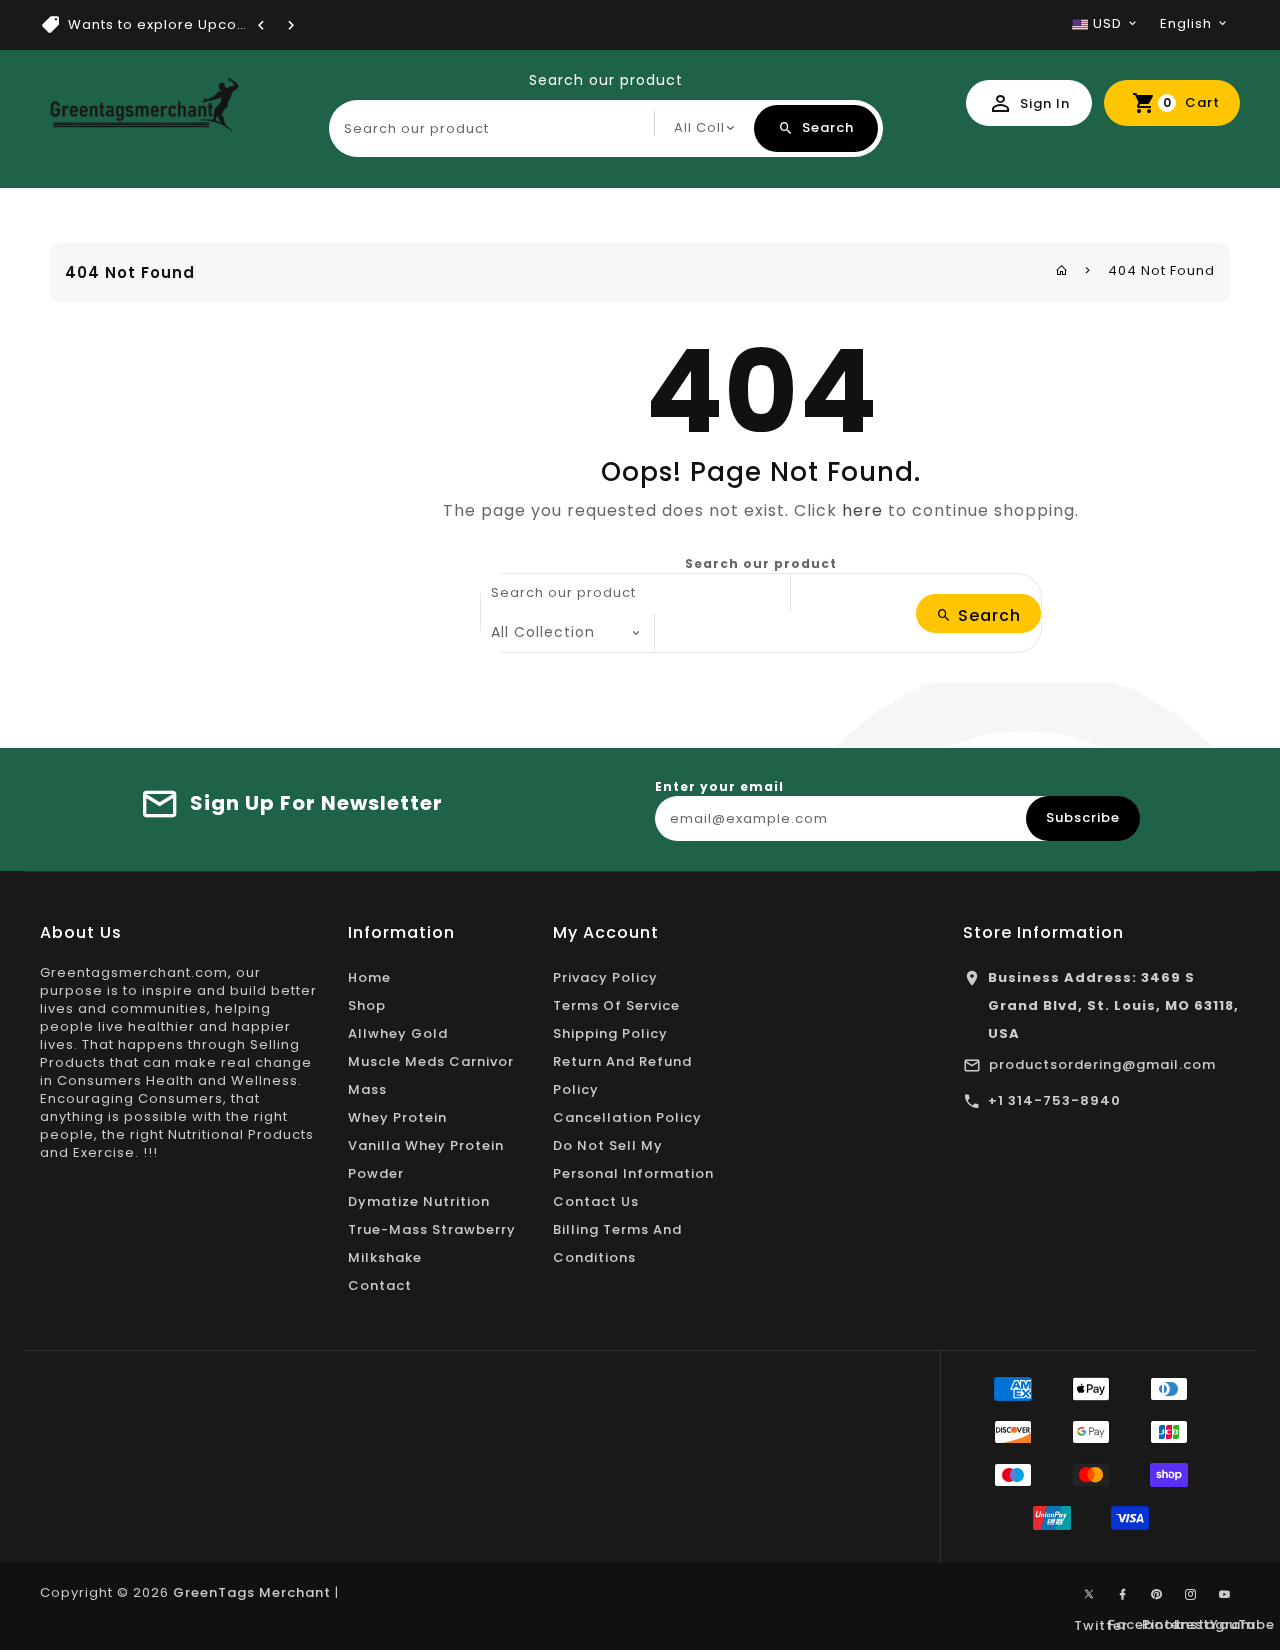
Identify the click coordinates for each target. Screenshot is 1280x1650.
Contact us (596, 1201)
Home (369, 977)
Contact (380, 1285)
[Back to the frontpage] (1062, 270)
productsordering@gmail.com (1102, 1064)
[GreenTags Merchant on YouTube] (1225, 1595)
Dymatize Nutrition (419, 1201)
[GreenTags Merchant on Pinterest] (1157, 1595)
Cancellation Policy (627, 1117)
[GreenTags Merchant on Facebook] (1123, 1595)
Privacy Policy (605, 977)
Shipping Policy (610, 1033)
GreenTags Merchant (252, 1592)
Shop (367, 1005)
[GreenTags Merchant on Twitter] (1089, 1593)
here (862, 510)
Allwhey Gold (398, 1033)
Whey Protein (397, 1117)
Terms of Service (616, 1005)
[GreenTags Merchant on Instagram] (1191, 1595)
